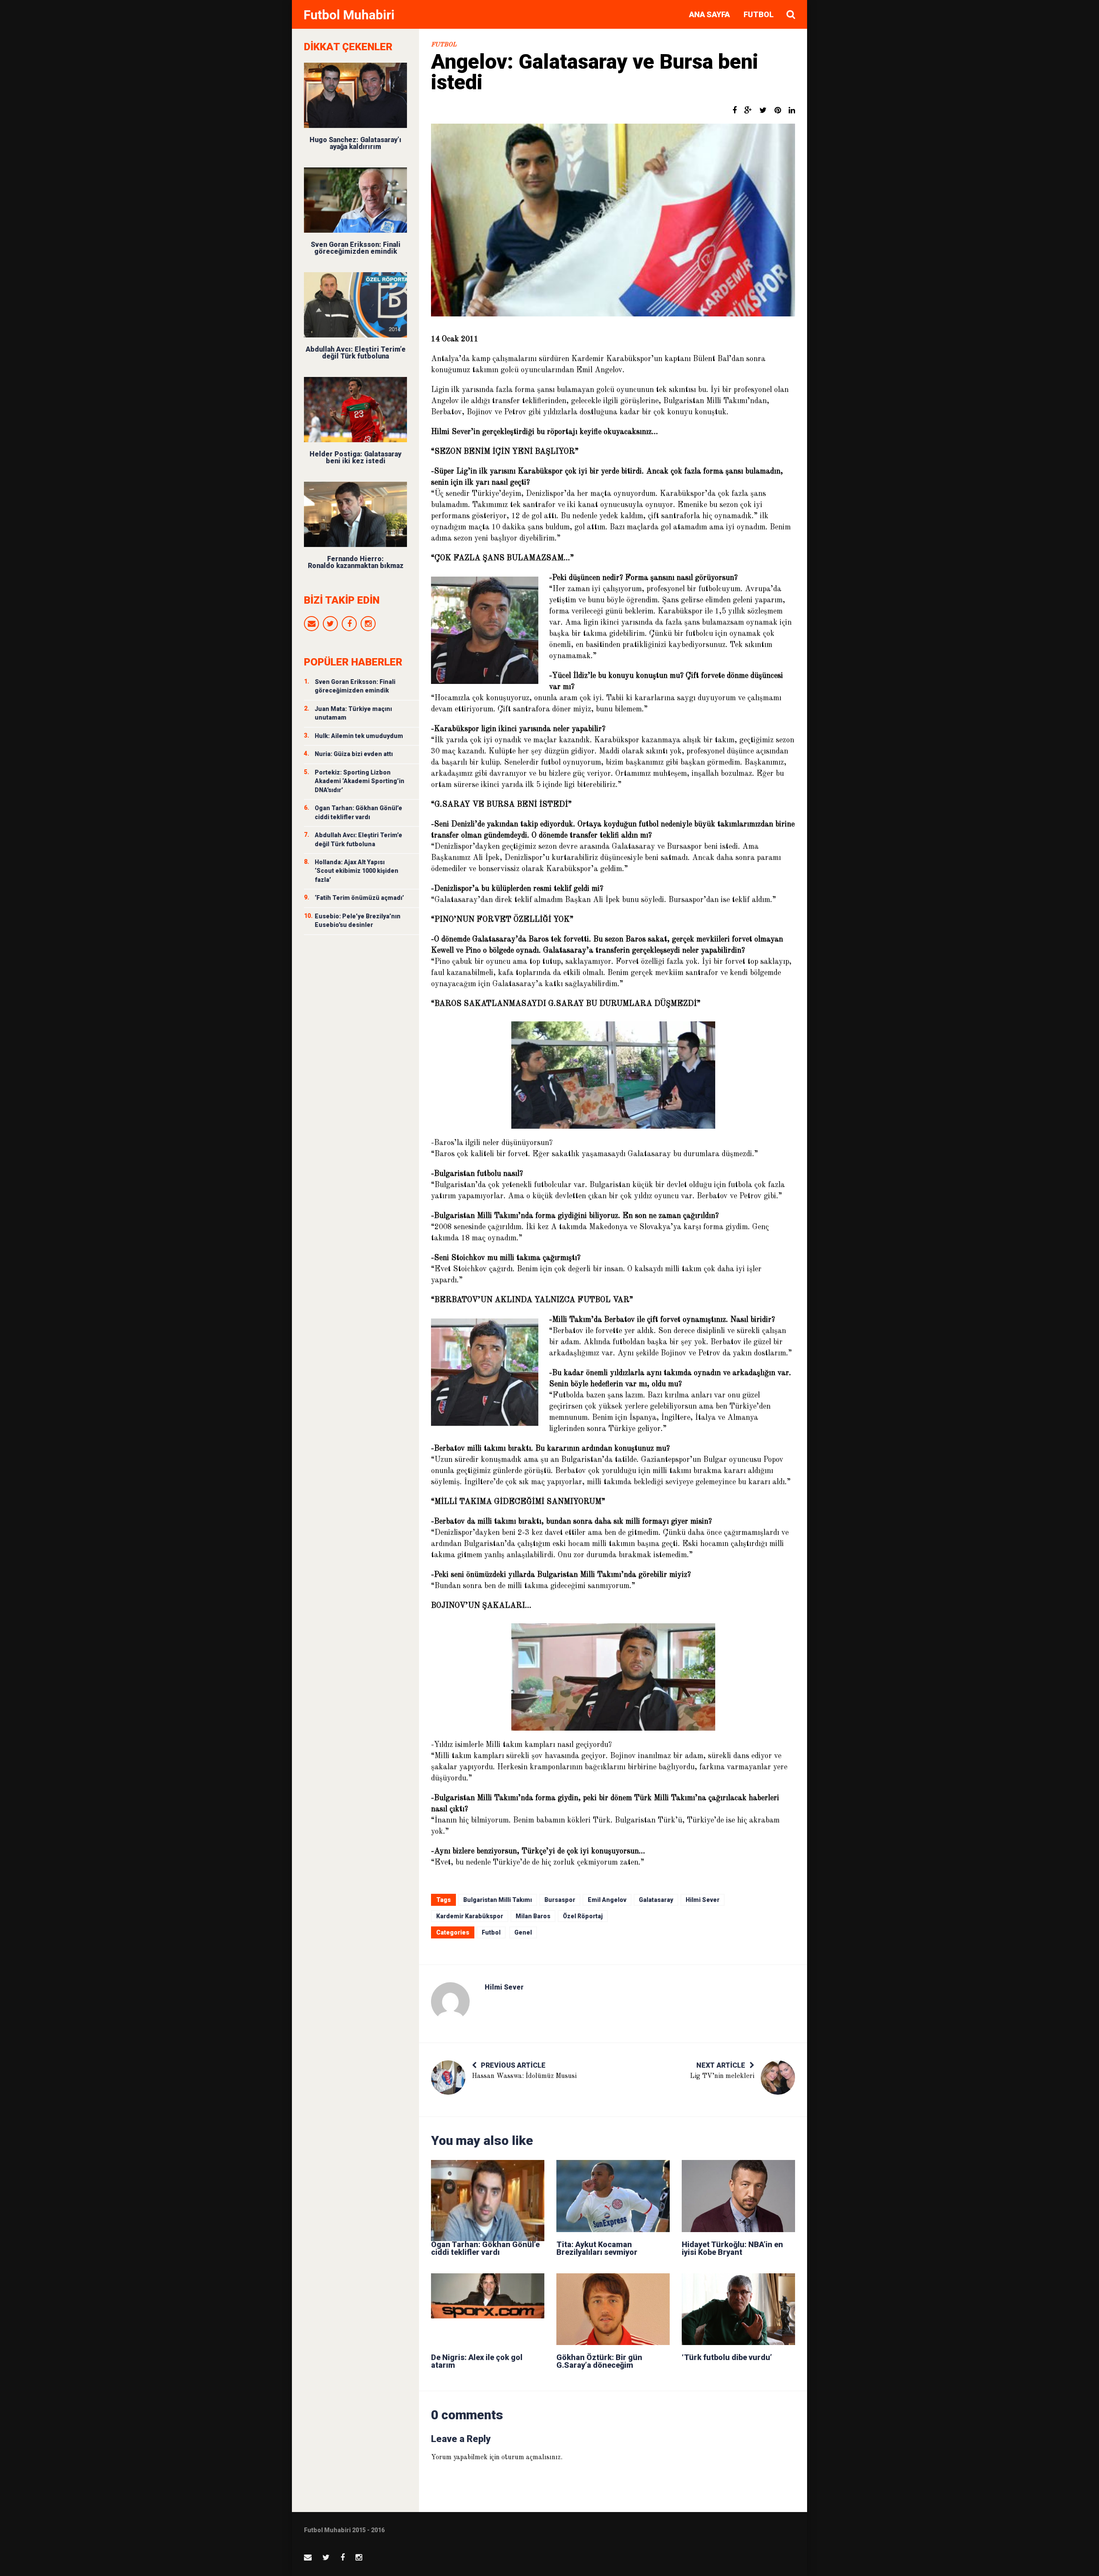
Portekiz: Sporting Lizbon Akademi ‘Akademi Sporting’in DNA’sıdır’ (360, 781)
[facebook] (349, 624)
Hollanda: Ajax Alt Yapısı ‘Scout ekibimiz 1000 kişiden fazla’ (357, 871)
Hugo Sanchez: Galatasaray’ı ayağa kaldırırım (355, 143)
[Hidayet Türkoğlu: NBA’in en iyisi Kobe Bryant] (738, 2196)
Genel (523, 1932)
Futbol (759, 14)
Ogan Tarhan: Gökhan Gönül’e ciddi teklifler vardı (485, 2248)
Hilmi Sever (703, 1900)
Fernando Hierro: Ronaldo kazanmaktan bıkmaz (356, 562)
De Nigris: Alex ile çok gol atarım (477, 2361)
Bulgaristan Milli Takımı (498, 1900)
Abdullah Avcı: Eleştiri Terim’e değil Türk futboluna (356, 353)
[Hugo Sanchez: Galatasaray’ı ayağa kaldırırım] (355, 95)
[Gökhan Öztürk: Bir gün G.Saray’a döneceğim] (613, 2309)
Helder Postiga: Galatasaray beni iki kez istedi (355, 457)
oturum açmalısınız (531, 2458)
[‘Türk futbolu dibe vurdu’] (738, 2309)
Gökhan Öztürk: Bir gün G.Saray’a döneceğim (599, 2361)
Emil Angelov (607, 1900)
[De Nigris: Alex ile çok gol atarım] (488, 2309)
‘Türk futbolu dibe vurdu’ (727, 2357)
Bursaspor (560, 1900)
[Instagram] (368, 624)
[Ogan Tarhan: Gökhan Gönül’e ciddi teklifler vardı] (488, 2196)
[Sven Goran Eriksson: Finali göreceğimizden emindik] (355, 200)
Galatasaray (656, 1900)
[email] (311, 624)
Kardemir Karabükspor (470, 1916)
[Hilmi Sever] (450, 2002)
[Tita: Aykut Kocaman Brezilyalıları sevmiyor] (613, 2196)
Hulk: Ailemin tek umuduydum (359, 736)
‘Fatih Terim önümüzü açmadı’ (359, 898)
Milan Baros (533, 1916)
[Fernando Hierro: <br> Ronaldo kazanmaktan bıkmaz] (355, 514)
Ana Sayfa (709, 14)
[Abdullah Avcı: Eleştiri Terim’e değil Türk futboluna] (355, 305)
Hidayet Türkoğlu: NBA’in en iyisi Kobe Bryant (732, 2248)
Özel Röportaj (583, 1916)
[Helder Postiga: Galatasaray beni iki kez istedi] (355, 410)
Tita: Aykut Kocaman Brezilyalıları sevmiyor (597, 2248)
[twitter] (330, 624)
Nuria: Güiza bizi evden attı (354, 754)
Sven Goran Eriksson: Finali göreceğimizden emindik (356, 248)
